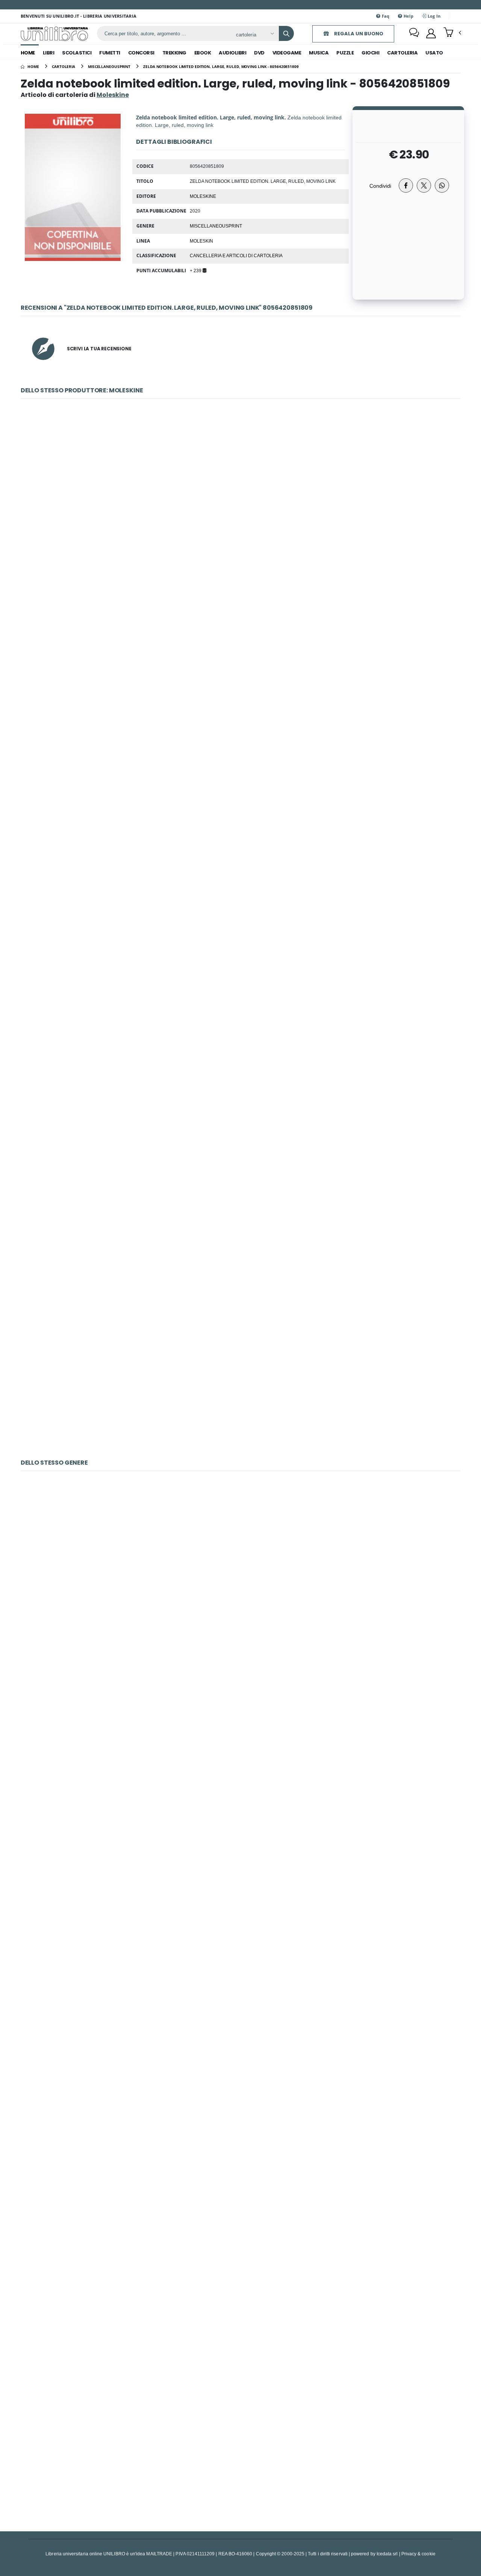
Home (28, 53)
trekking (174, 53)
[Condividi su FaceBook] (406, 185)
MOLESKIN (201, 241)
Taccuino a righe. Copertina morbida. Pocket (240, 1025)
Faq (385, 16)
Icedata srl (387, 2554)
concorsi (141, 53)
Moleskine (203, 196)
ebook (203, 53)
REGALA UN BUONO (358, 34)
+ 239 (196, 270)
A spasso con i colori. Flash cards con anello (240, 2443)
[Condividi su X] (424, 185)
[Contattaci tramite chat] (414, 33)
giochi (370, 53)
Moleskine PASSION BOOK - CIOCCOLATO (241, 506)
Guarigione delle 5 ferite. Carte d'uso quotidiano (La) (240, 1924)
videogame (287, 53)
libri (49, 53)
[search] (286, 33)
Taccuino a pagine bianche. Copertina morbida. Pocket (241, 1198)
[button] (452, 33)
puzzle (345, 53)
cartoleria (402, 53)
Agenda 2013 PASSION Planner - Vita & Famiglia (240, 679)
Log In (433, 16)
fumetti (110, 53)
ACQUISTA (244, 559)
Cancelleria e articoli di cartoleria (236, 255)
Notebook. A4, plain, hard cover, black (241, 2097)
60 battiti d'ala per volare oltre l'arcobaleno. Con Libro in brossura (240, 2270)
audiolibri (232, 53)
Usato (434, 53)
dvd (259, 53)
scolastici (77, 53)
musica (319, 53)
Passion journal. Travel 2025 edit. (241, 1371)
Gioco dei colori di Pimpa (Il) (240, 1751)
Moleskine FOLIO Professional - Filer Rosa (240, 852)
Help (408, 16)
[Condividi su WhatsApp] (442, 185)
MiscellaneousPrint (216, 226)
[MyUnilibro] (431, 33)
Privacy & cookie (418, 2554)
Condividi (380, 186)
